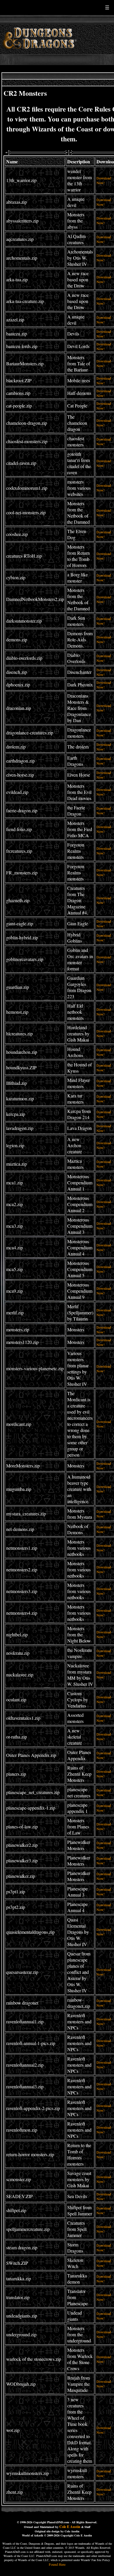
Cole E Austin (70, 2527)
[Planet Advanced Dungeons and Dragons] (40, 52)
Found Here (57, 2564)
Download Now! (104, 180)
